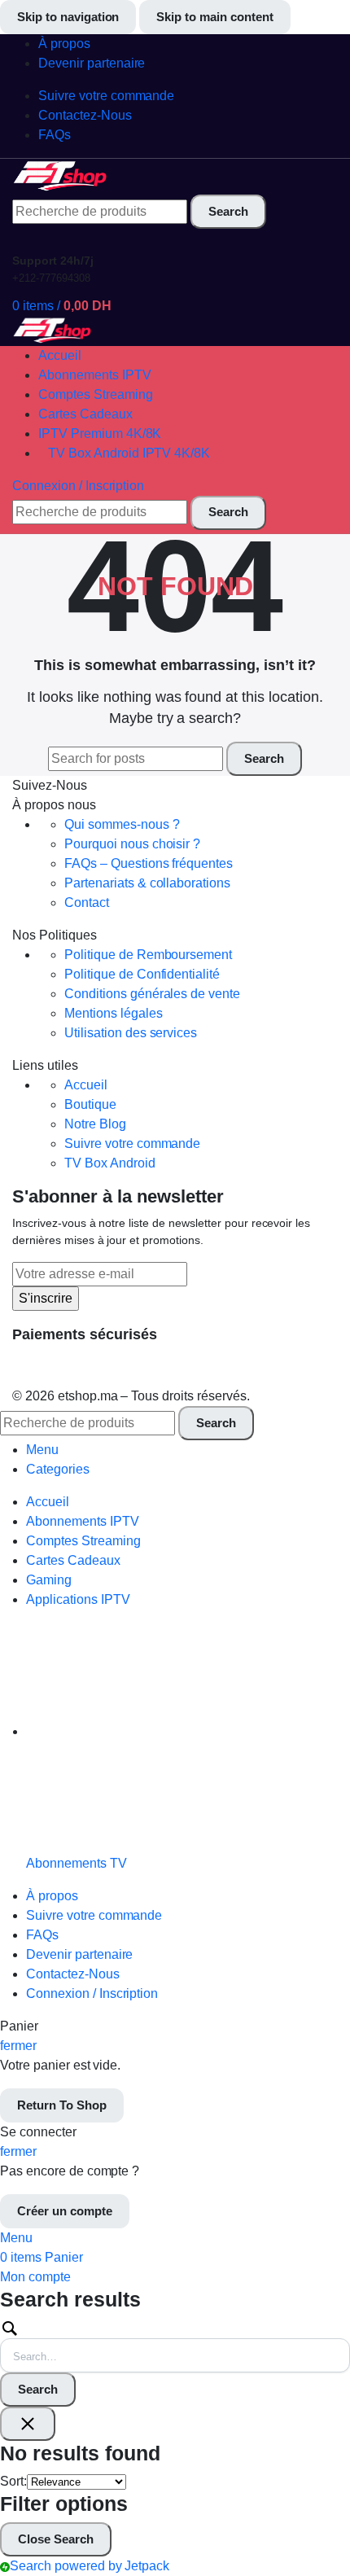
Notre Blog (95, 1124)
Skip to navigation (68, 17)
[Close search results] (28, 2424)
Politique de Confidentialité (142, 974)
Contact (87, 902)
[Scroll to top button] (324, 2503)
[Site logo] (61, 175)
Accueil (86, 1085)
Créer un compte (65, 2211)
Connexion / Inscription (92, 1993)
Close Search (56, 2539)
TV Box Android (110, 1163)
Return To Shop (62, 2105)
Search (38, 2389)
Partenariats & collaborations (147, 883)
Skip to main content (214, 17)
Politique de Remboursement (148, 955)
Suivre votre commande (132, 1143)
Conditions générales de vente (152, 994)
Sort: (13, 2481)
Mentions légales (114, 1013)
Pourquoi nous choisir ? (132, 844)
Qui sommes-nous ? (122, 824)
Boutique (90, 1104)
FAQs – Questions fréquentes (149, 863)
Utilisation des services (131, 1033)
